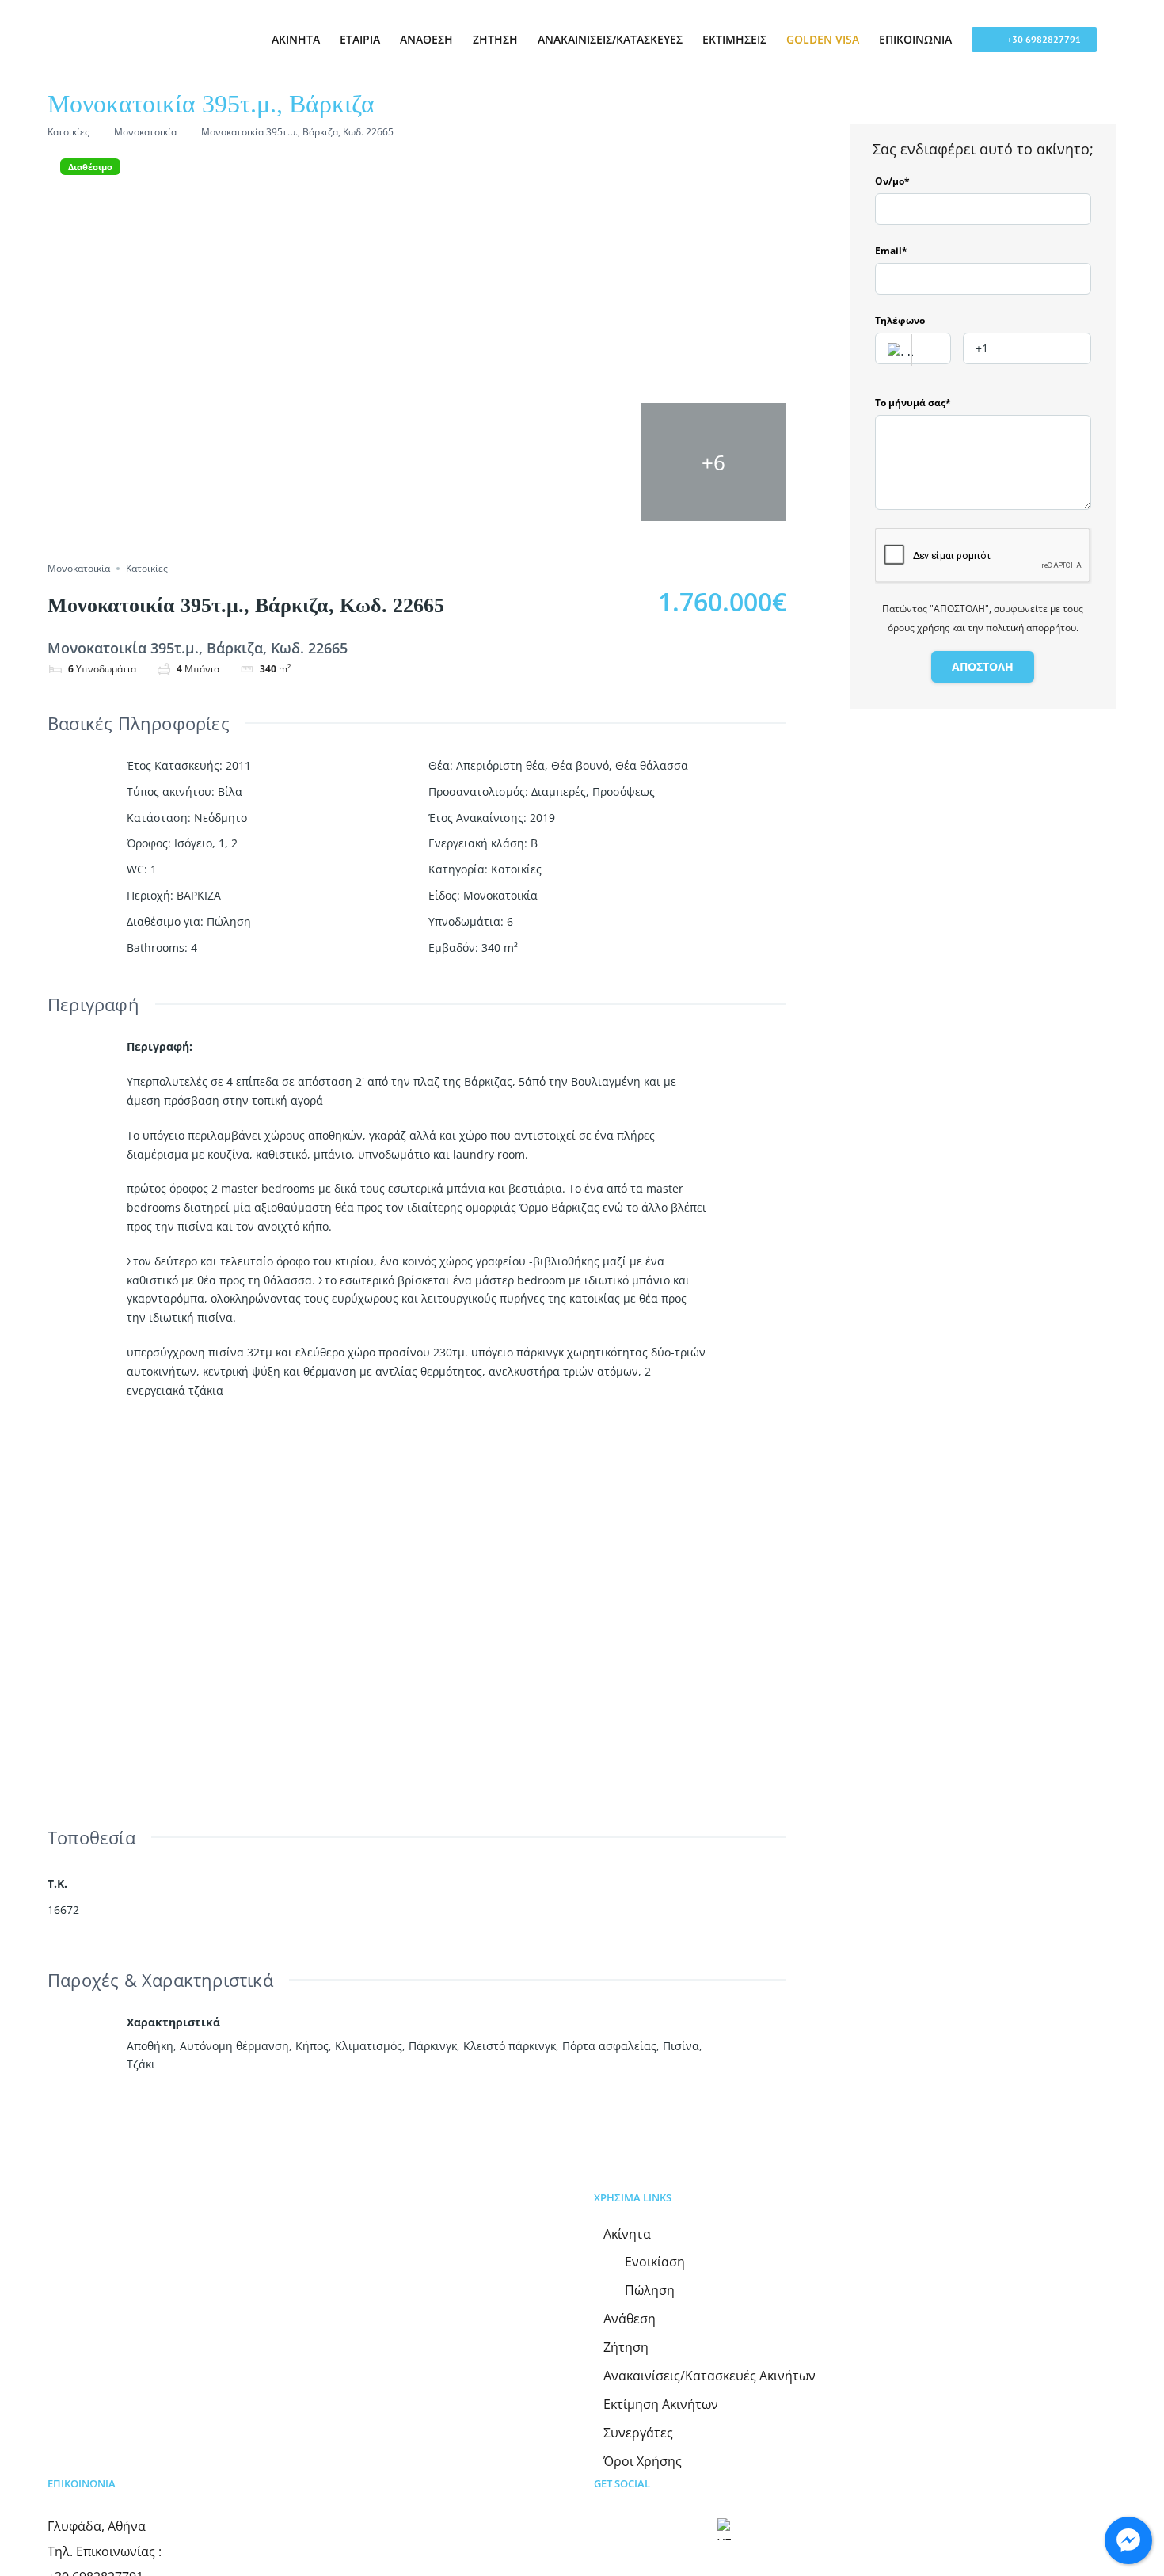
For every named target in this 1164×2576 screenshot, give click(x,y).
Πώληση (229, 921)
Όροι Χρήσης (643, 2462)
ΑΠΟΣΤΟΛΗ (983, 666)
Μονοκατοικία (145, 132)
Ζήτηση (626, 2348)
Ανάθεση (630, 2319)
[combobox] (913, 348)
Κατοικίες (68, 132)
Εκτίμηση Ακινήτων (661, 2405)
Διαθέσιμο (90, 167)
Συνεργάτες (638, 2433)
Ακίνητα (627, 2234)
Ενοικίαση (655, 2262)
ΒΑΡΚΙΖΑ (199, 895)
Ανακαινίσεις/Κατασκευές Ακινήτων (709, 2376)
